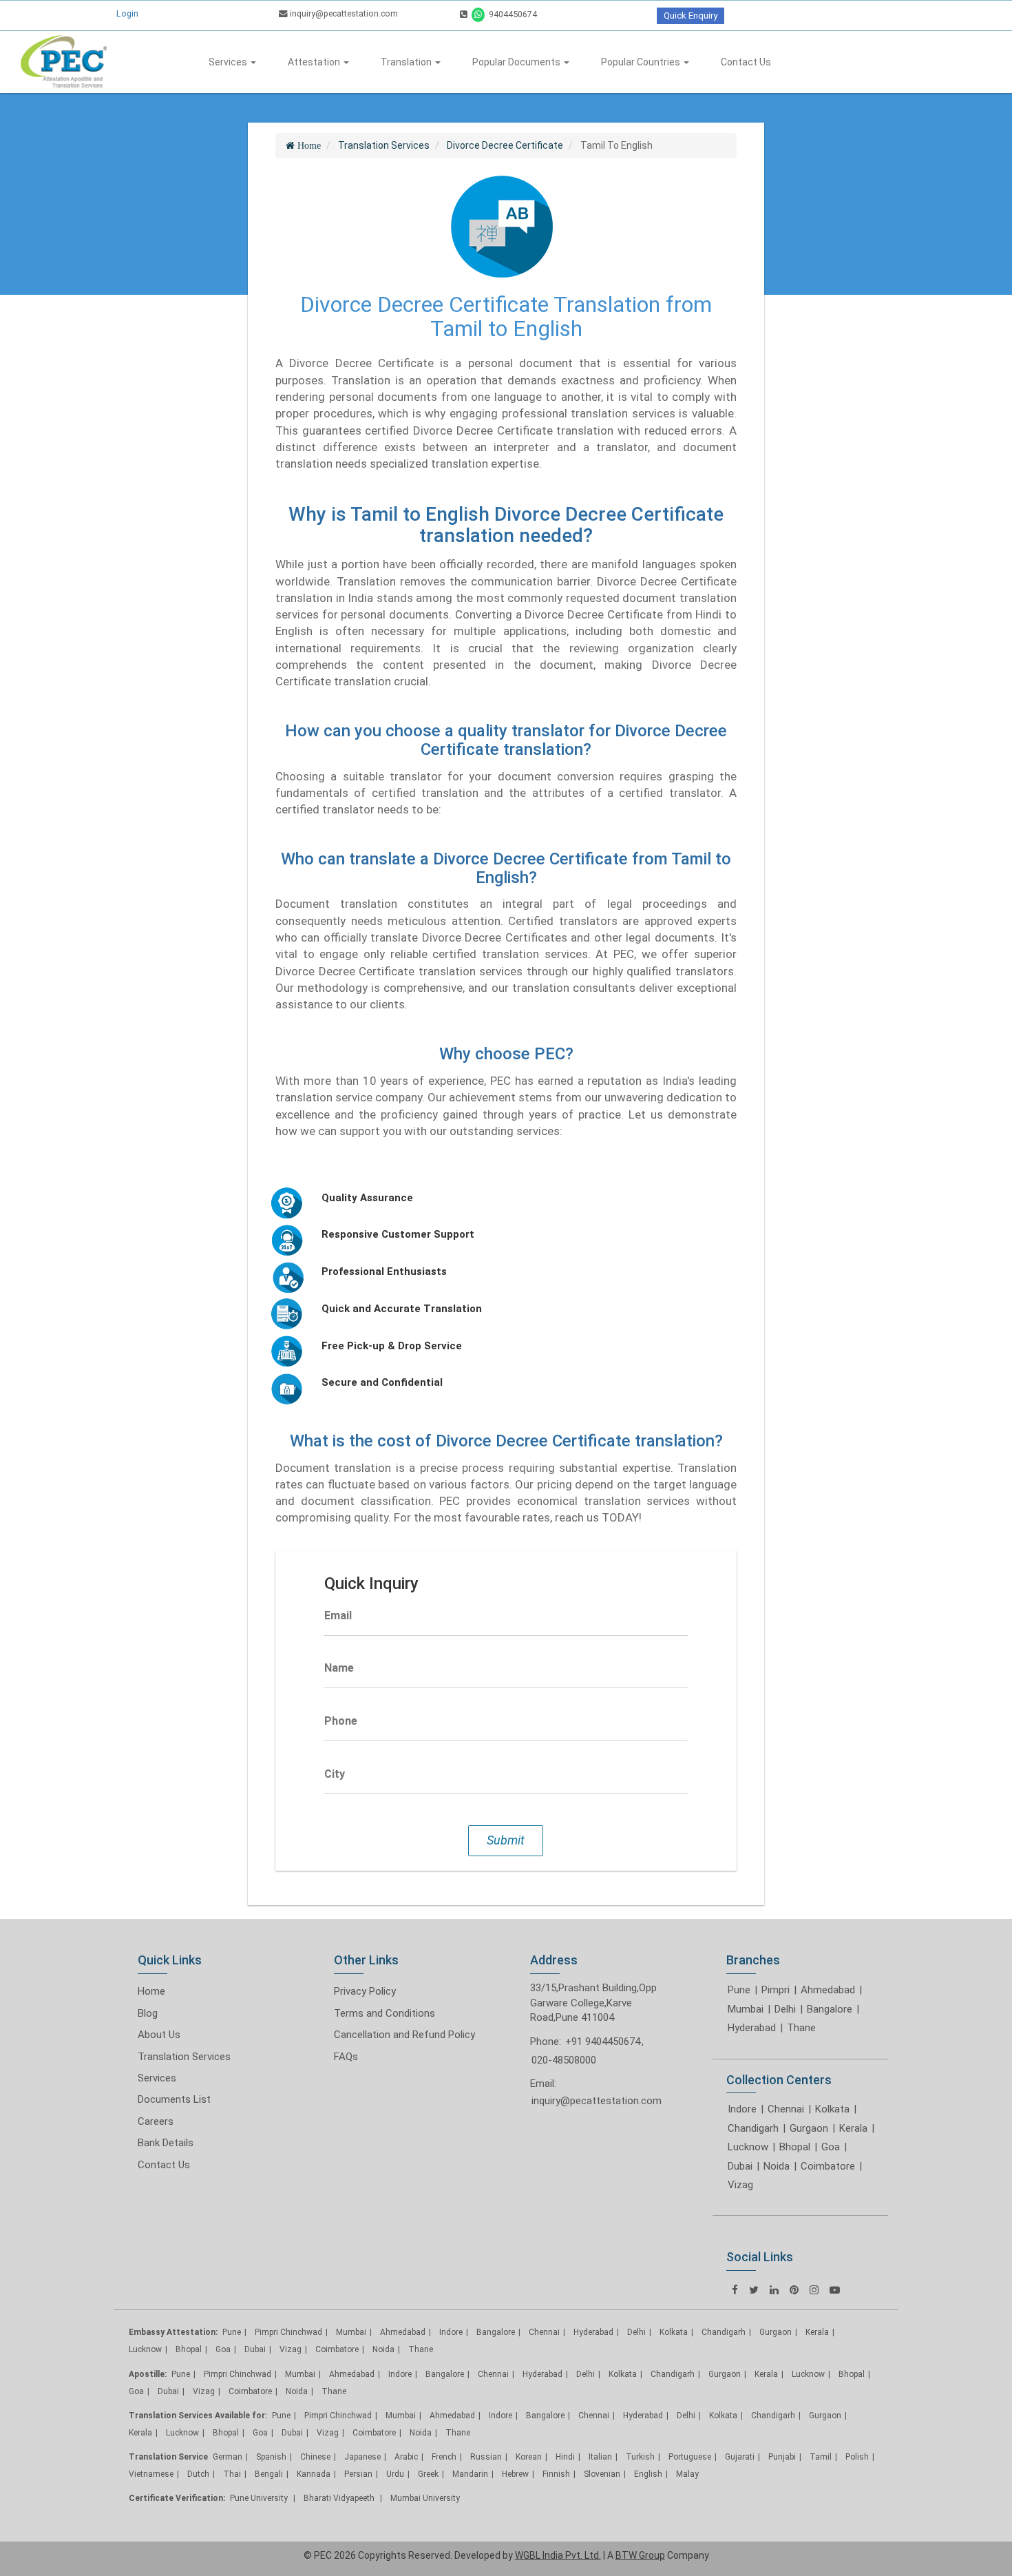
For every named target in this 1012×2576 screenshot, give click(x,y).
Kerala (853, 2128)
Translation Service (168, 2457)
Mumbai (746, 2009)
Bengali (269, 2474)
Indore (742, 2109)
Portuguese (690, 2457)
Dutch (198, 2474)
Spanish (271, 2457)
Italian (600, 2457)
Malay (687, 2474)
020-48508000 (564, 2060)
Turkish (640, 2457)
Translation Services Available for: (198, 2416)
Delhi (785, 2009)
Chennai (786, 2109)
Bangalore (830, 2009)
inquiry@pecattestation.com (343, 13)
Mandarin (470, 2474)
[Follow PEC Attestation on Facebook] (735, 2290)
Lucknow (748, 2147)
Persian (358, 2474)
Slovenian (602, 2474)
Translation (407, 62)
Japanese (362, 2457)
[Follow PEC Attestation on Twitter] (754, 2290)
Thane (801, 2028)
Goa (831, 2147)
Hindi (565, 2457)
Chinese (315, 2457)
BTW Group (640, 2555)
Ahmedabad (828, 1990)
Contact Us (746, 62)
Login (127, 13)
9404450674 (512, 14)
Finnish (556, 2474)
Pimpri (776, 1990)
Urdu (395, 2474)
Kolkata (832, 2109)
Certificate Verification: (177, 2498)
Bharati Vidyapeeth (340, 2498)
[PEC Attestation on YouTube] (835, 2290)
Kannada (314, 2474)
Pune (739, 1990)
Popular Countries (642, 62)
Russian (486, 2457)
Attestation (315, 62)
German (228, 2457)
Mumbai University (425, 2498)
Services (229, 62)
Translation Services (184, 2057)
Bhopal (795, 2147)
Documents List (174, 2099)
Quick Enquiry (691, 15)
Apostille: (148, 2374)
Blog (148, 2013)
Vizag (740, 2185)
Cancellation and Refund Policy (404, 2035)
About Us (159, 2035)
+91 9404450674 (603, 2042)
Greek (428, 2474)
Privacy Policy (365, 1991)
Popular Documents (517, 62)
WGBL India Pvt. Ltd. (558, 2555)
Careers (156, 2121)
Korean (529, 2457)
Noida (777, 2166)
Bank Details (166, 2143)
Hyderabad (752, 2028)
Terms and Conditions (384, 2013)
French (444, 2457)
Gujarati (740, 2457)
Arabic (406, 2457)
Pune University (260, 2498)
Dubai (740, 2166)
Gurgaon (809, 2128)
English (648, 2474)
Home (151, 1991)
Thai (232, 2474)
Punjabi (782, 2457)
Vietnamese (151, 2474)
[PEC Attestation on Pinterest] (794, 2290)
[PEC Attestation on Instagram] (814, 2290)
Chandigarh (753, 2128)
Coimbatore (828, 2166)
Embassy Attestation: (173, 2332)
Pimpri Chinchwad (288, 2332)
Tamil (821, 2457)
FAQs (346, 2057)
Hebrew (515, 2474)
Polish (857, 2457)
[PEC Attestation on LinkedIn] (774, 2290)
